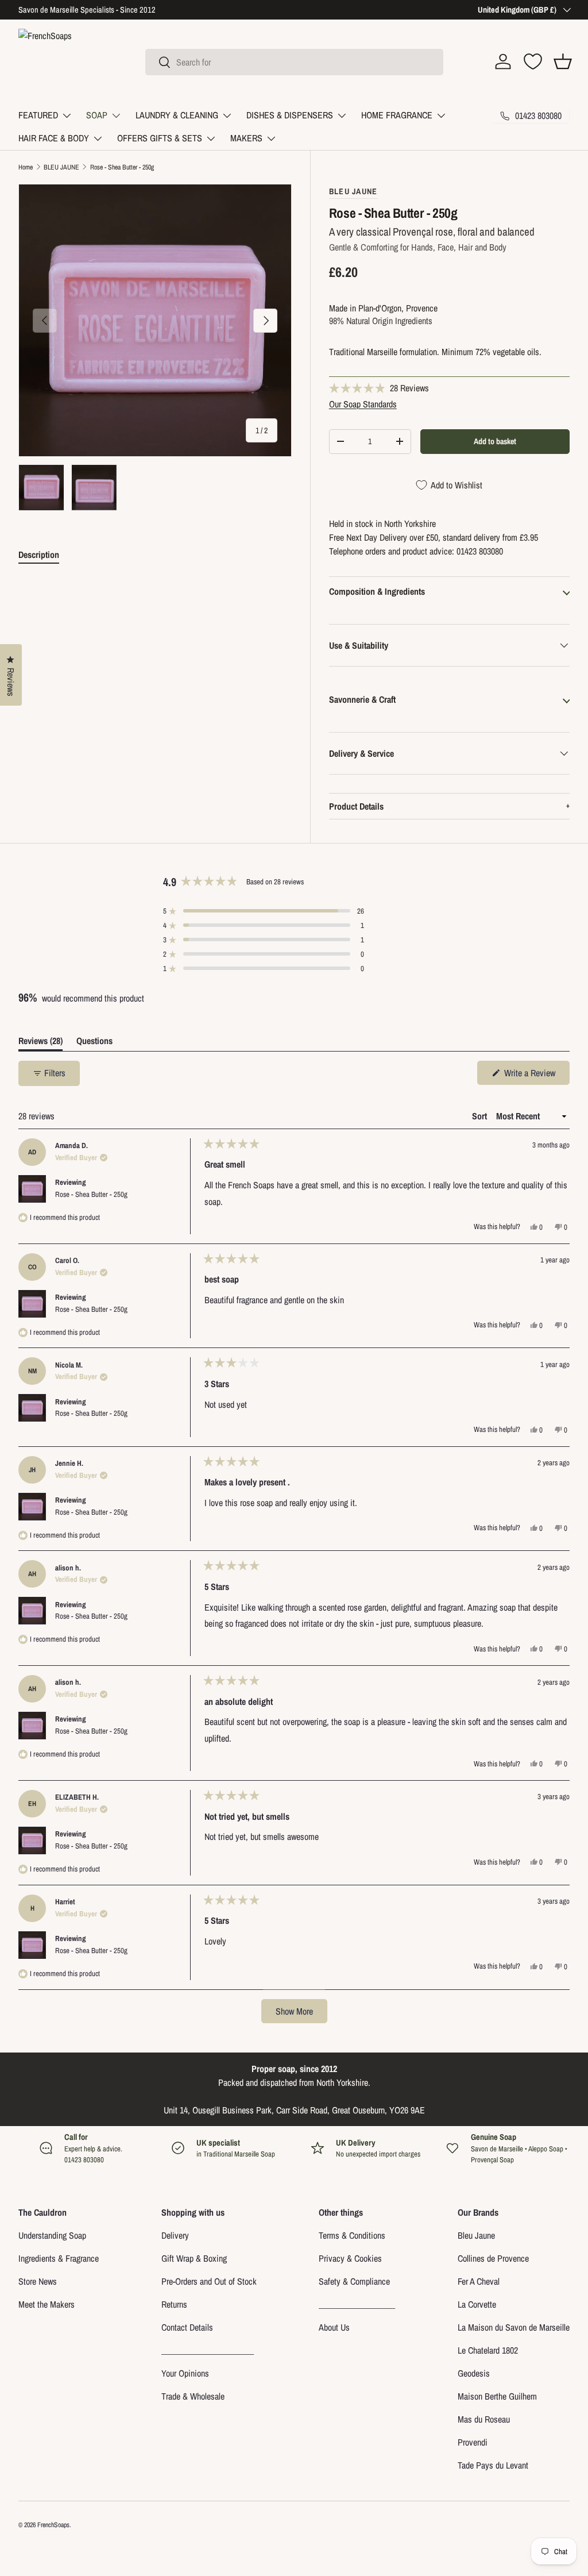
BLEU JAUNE (61, 167)
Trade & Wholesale (193, 2396)
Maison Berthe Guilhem (497, 2396)
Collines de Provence (493, 2258)
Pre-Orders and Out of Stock (209, 2281)
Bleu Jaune (476, 2235)
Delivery (175, 2235)
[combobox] (294, 62)
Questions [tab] (94, 1043)
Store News (38, 2281)
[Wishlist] (533, 61)
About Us (334, 2327)
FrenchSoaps (53, 2525)
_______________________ (208, 2350)
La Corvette (477, 2304)
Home (26, 167)
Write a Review (531, 1075)
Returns (174, 2304)
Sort (481, 1116)
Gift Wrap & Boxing (194, 2258)
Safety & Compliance (354, 2281)
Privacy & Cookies (350, 2258)
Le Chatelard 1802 (488, 2350)
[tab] (39, 555)
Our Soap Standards (363, 404)
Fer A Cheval (479, 2281)
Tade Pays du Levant (493, 2465)
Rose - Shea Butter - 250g (122, 167)
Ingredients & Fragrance (59, 2258)
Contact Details (187, 2327)
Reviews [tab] (40, 1043)
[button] (563, 61)
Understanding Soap (52, 2235)
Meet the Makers (47, 2304)
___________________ (357, 2304)
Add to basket (495, 441)
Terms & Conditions (352, 2235)
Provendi (473, 2442)
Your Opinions (185, 2373)
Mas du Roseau (484, 2419)
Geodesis (474, 2373)
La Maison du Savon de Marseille (514, 2327)
